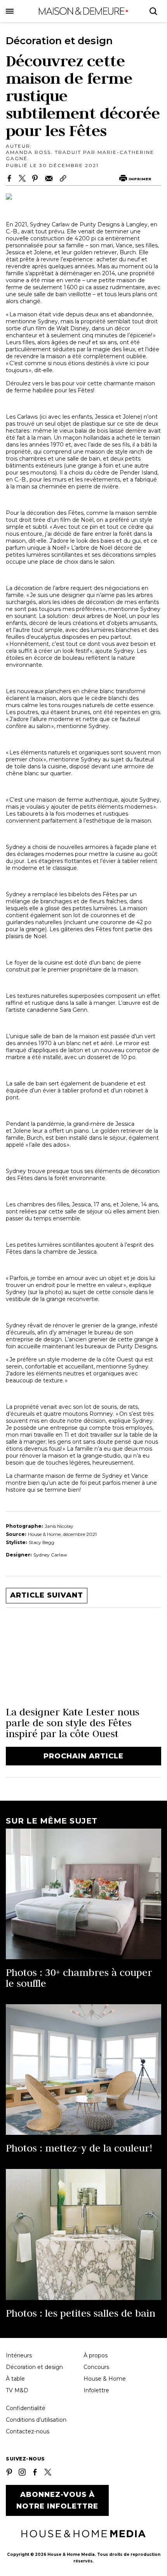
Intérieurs (19, 2355)
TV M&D (17, 2390)
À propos (96, 2355)
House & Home (105, 2379)
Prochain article (83, 1756)
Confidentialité (26, 2408)
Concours (96, 2367)
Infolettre (96, 2390)
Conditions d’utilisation (36, 2420)
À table (15, 2379)
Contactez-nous (28, 2431)
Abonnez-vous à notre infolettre (57, 2500)
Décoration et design (34, 2367)
